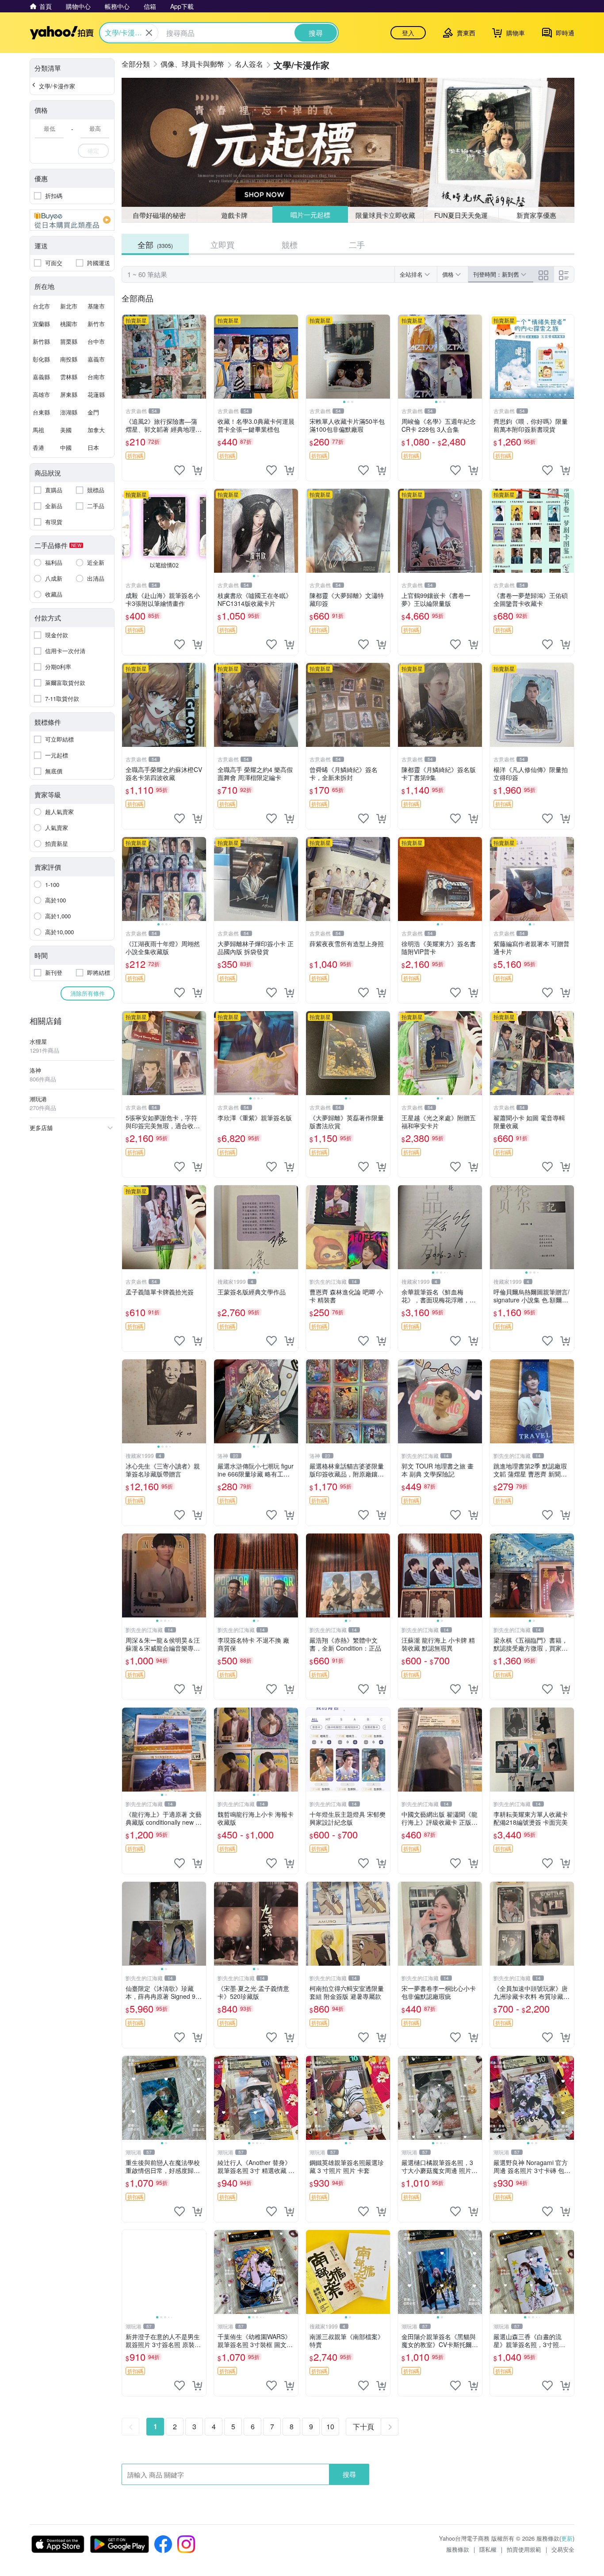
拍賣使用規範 (524, 2549)
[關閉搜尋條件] (149, 33)
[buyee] (72, 220)
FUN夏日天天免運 (461, 215)
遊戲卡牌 (234, 215)
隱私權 (488, 2549)
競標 (290, 244)
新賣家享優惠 (536, 215)
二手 (357, 244)
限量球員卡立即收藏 (386, 215)
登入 (408, 33)
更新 (567, 2538)
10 (330, 2426)
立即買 (222, 244)
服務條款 (458, 2549)
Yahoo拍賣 (62, 33)
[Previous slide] (312, 357)
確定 (93, 150)
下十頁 (363, 2426)
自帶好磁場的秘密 (159, 215)
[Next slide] (384, 357)
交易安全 (563, 2549)
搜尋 (349, 2474)
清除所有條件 (88, 993)
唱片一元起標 (310, 215)
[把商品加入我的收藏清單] (180, 470)
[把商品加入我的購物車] (197, 470)
